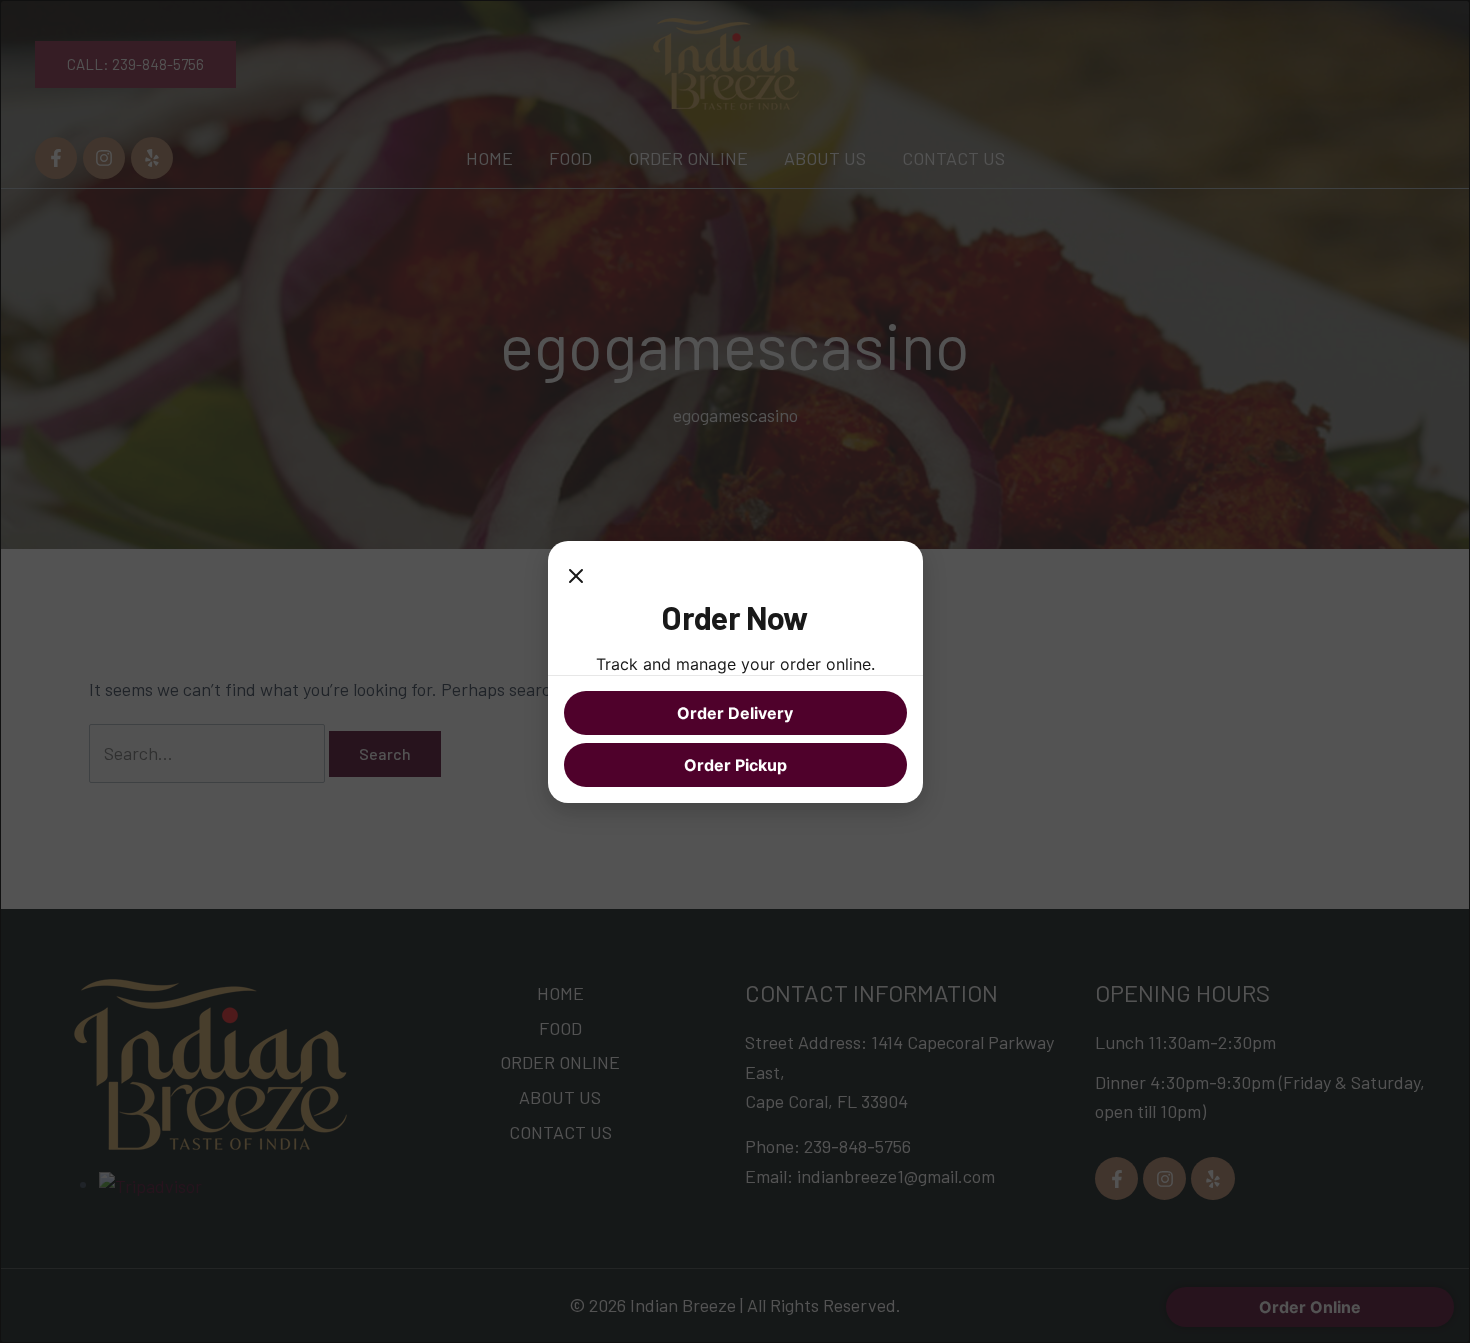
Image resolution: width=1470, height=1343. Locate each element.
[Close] (576, 577)
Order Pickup (735, 765)
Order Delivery (735, 713)
